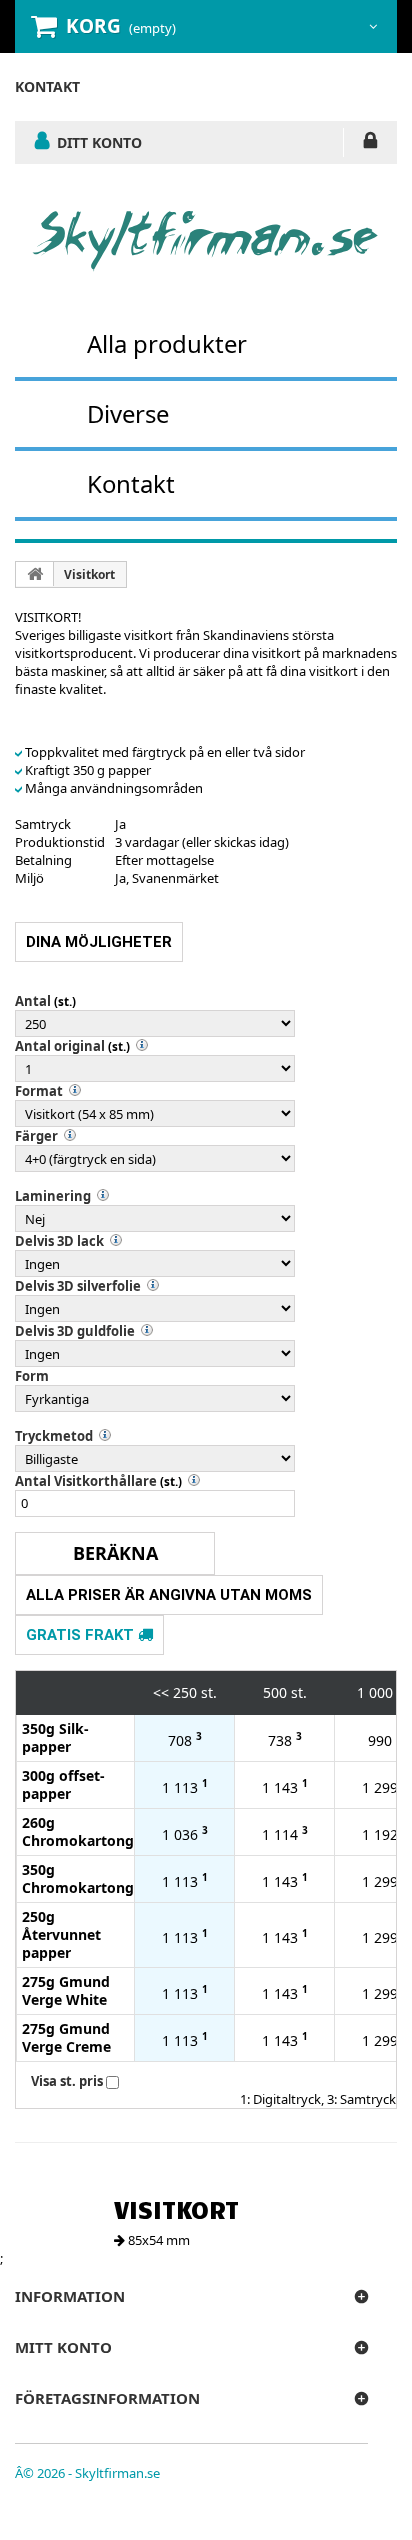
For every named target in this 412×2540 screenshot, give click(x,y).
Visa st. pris (67, 2081)
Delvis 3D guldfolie (75, 1331)
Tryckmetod (54, 1436)
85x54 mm (157, 2240)
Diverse (128, 413)
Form (32, 1376)
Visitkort (89, 574)
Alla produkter (167, 343)
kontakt (47, 86)
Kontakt (131, 483)
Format (39, 1091)
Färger (36, 1136)
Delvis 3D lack (59, 1241)
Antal (33, 1001)
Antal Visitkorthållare (86, 1481)
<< (161, 1692)
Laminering (53, 1196)
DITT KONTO (99, 142)
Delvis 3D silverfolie (78, 1286)
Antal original (60, 1046)
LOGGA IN (370, 144)
